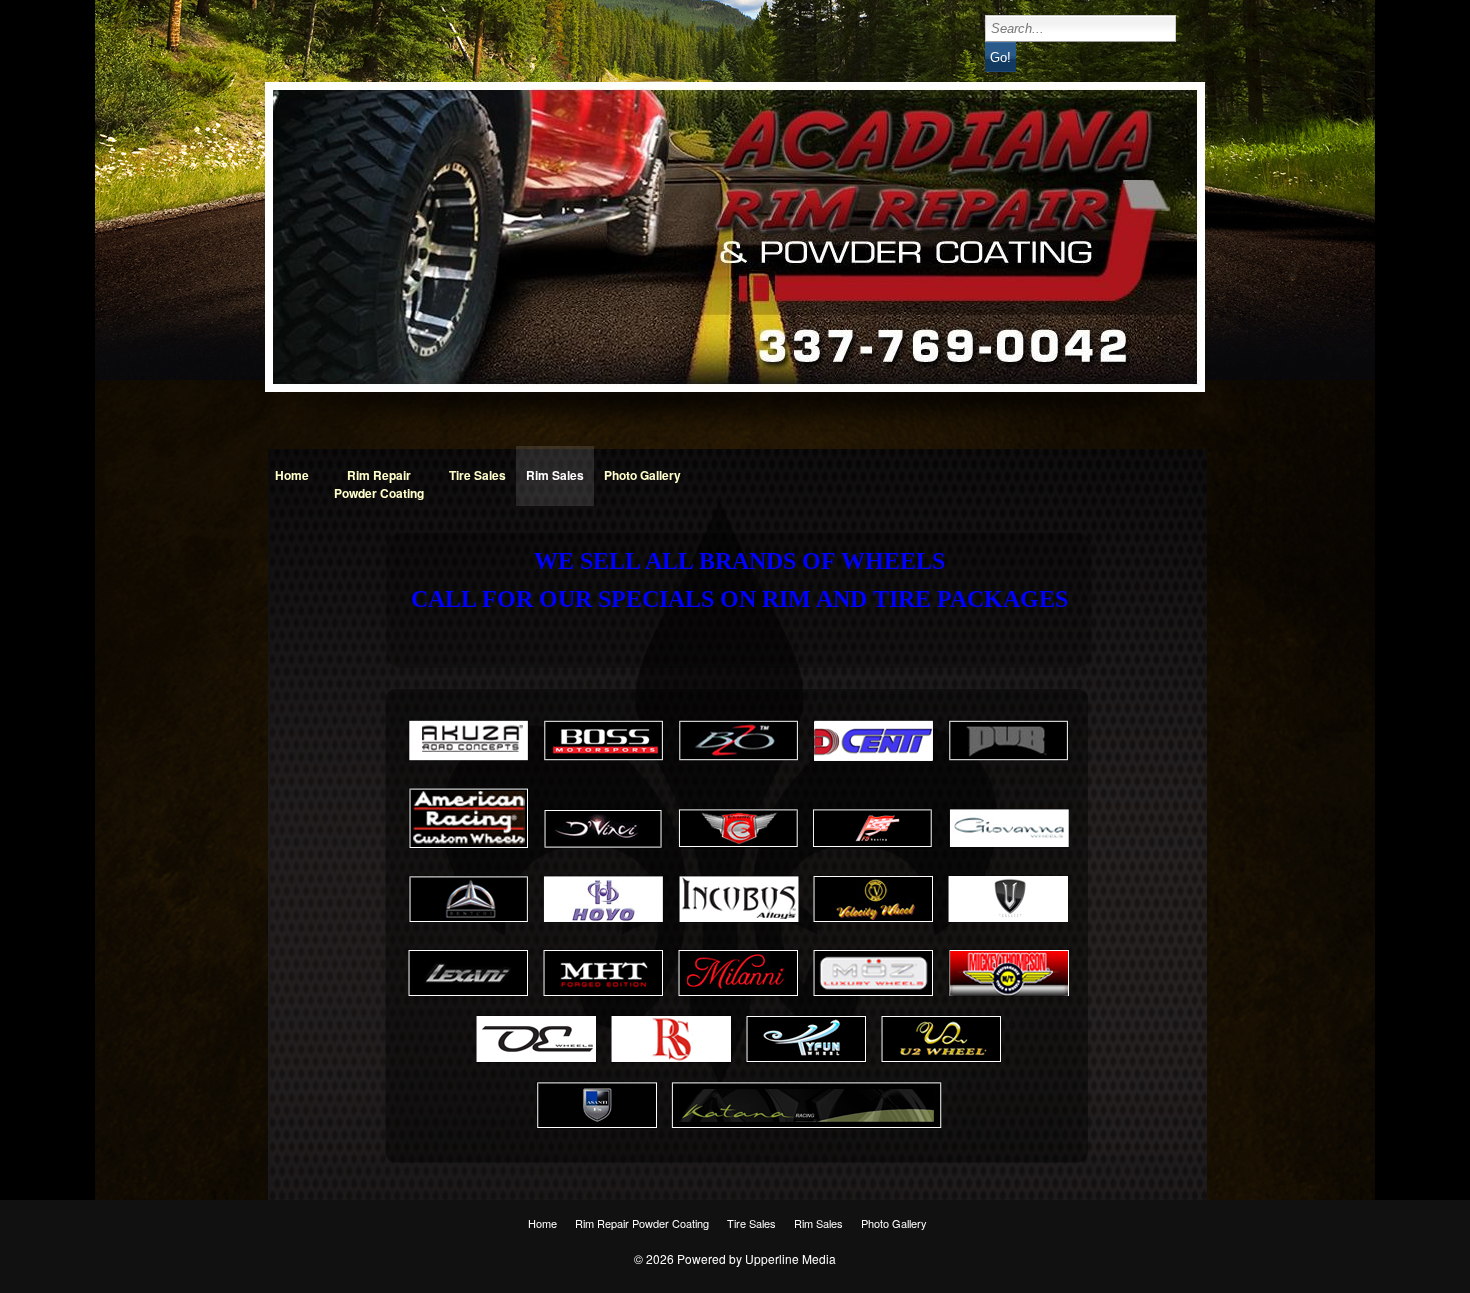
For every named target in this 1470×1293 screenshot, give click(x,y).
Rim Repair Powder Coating (379, 484)
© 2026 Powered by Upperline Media (735, 1258)
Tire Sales (477, 475)
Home (292, 475)
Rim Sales (555, 475)
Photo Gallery (642, 475)
